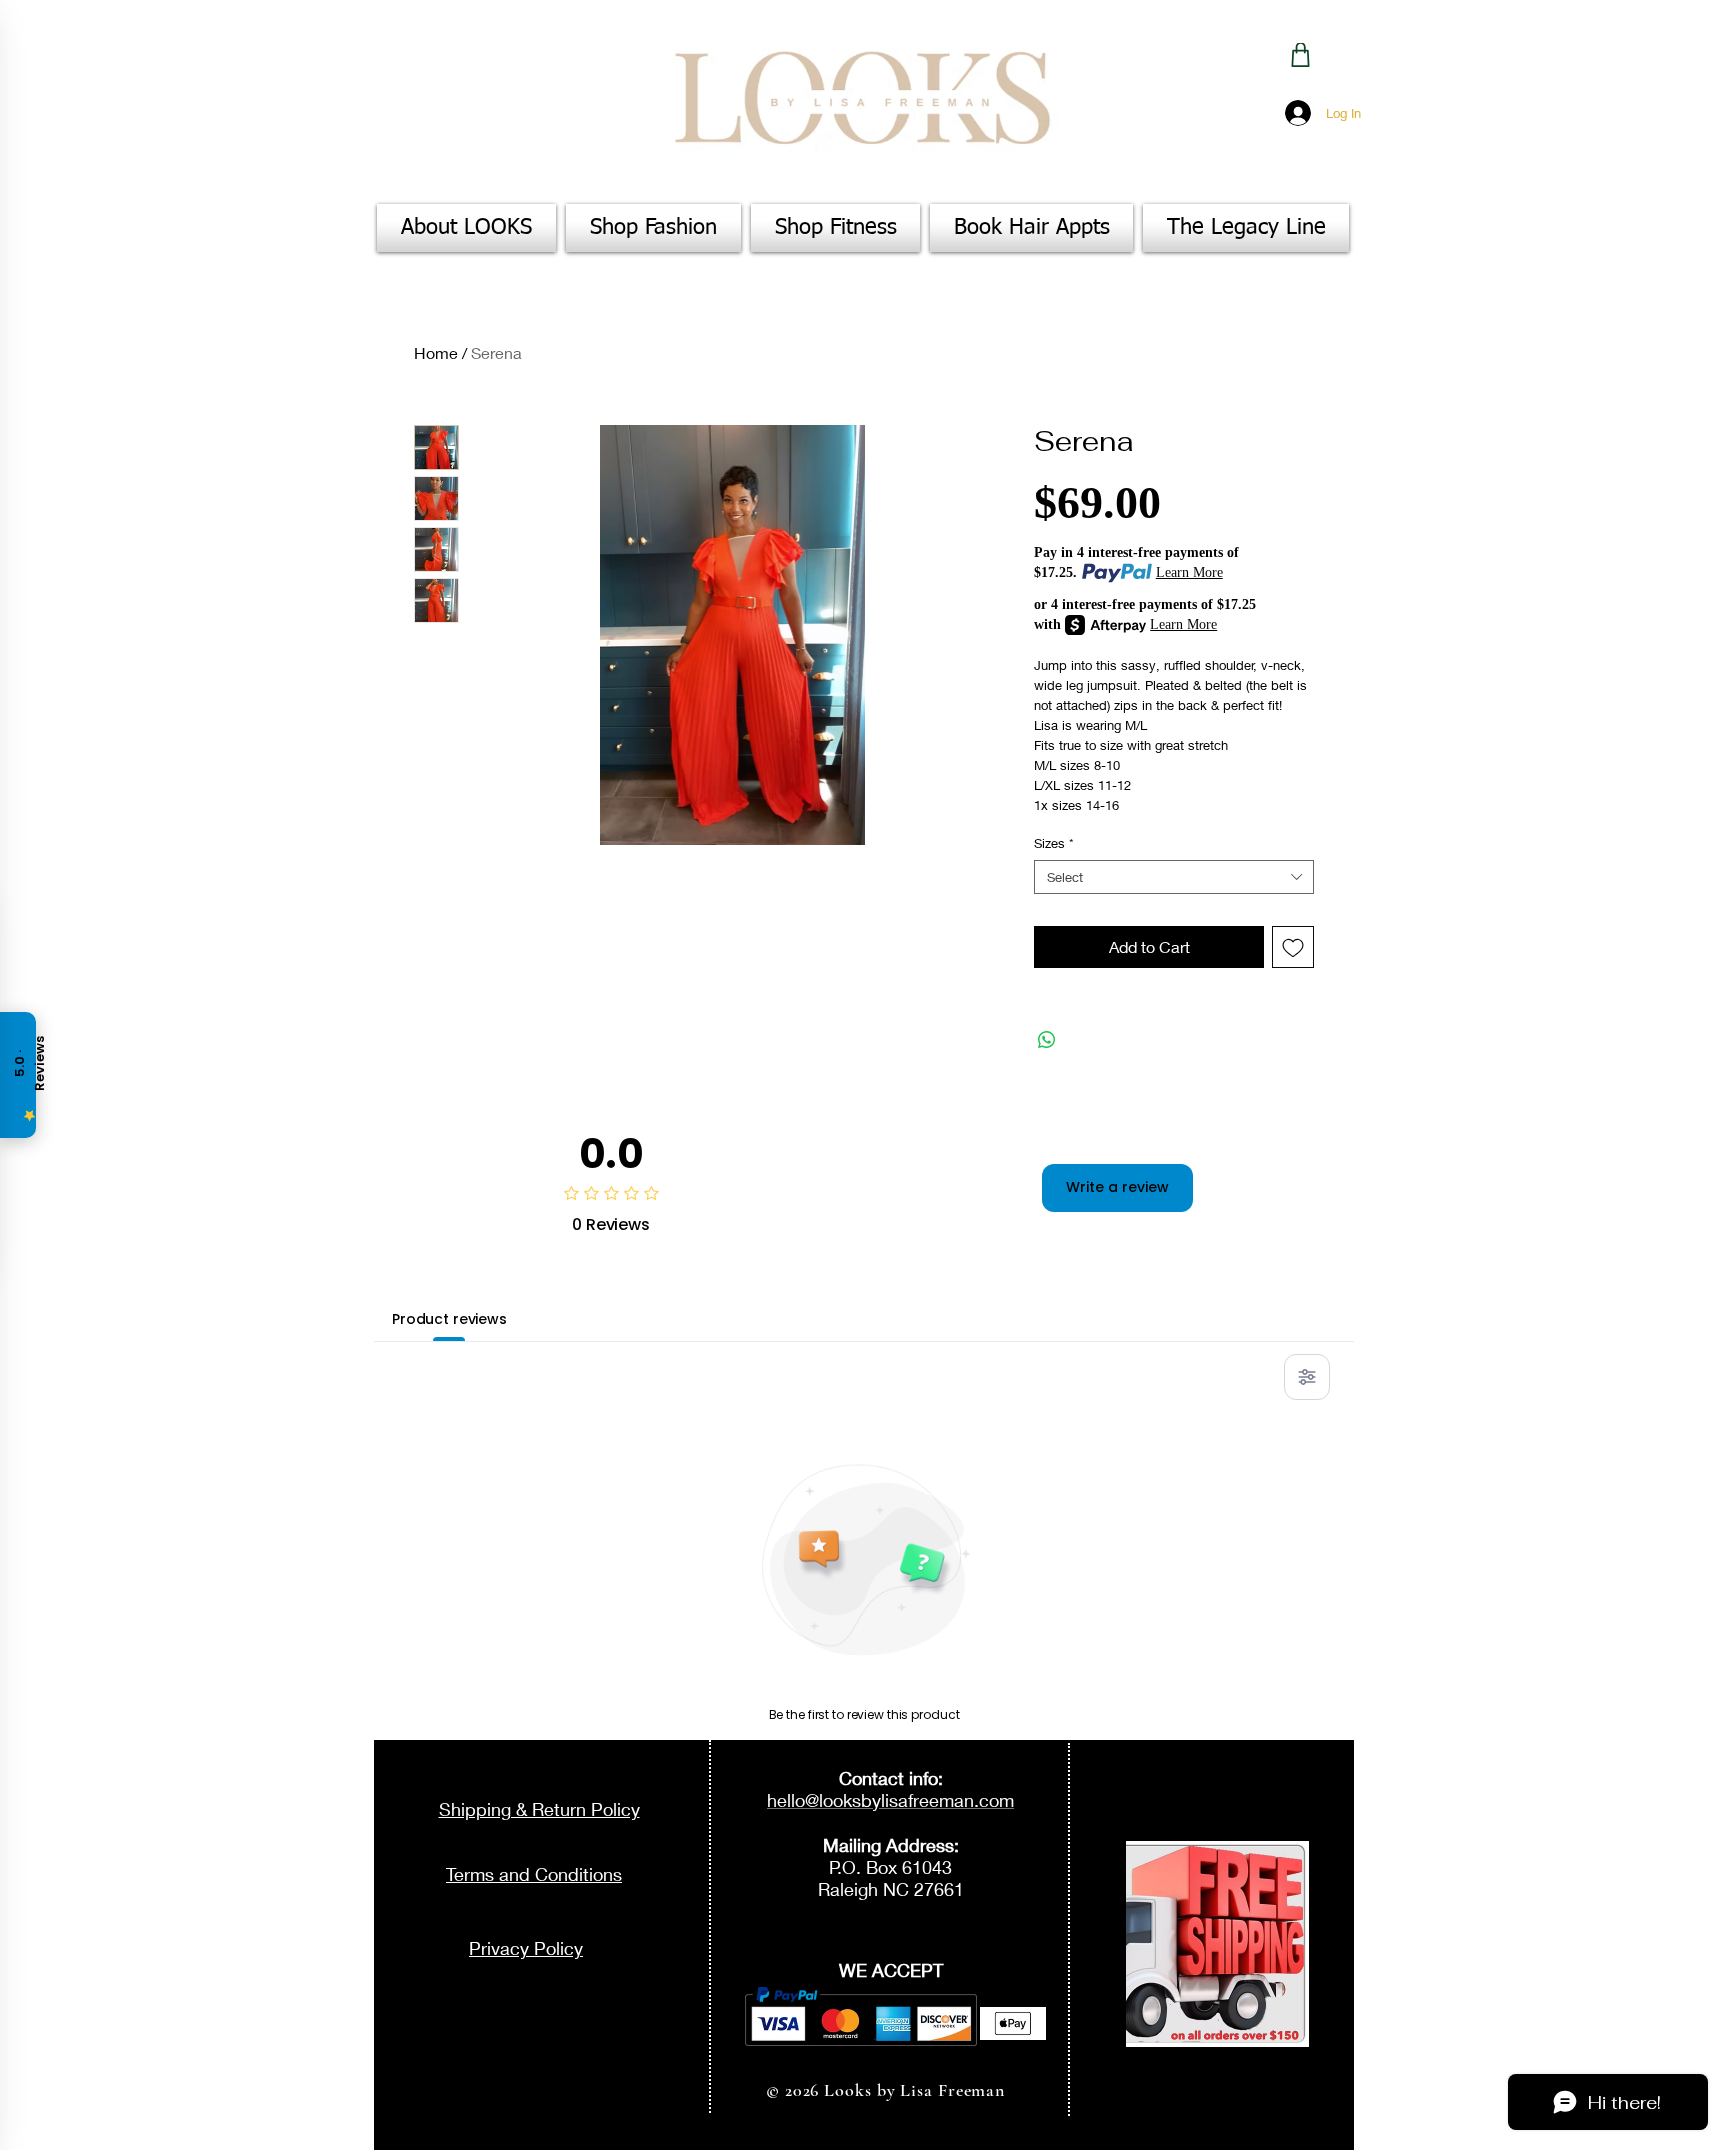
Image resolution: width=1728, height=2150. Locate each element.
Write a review (1117, 1187)
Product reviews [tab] (449, 1319)
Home (436, 352)
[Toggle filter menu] (1307, 1377)
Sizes (1054, 843)
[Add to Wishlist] (1293, 947)
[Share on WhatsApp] (1047, 1040)
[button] (653, 228)
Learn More (1189, 572)
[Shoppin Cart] (1300, 55)
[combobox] (1174, 877)
